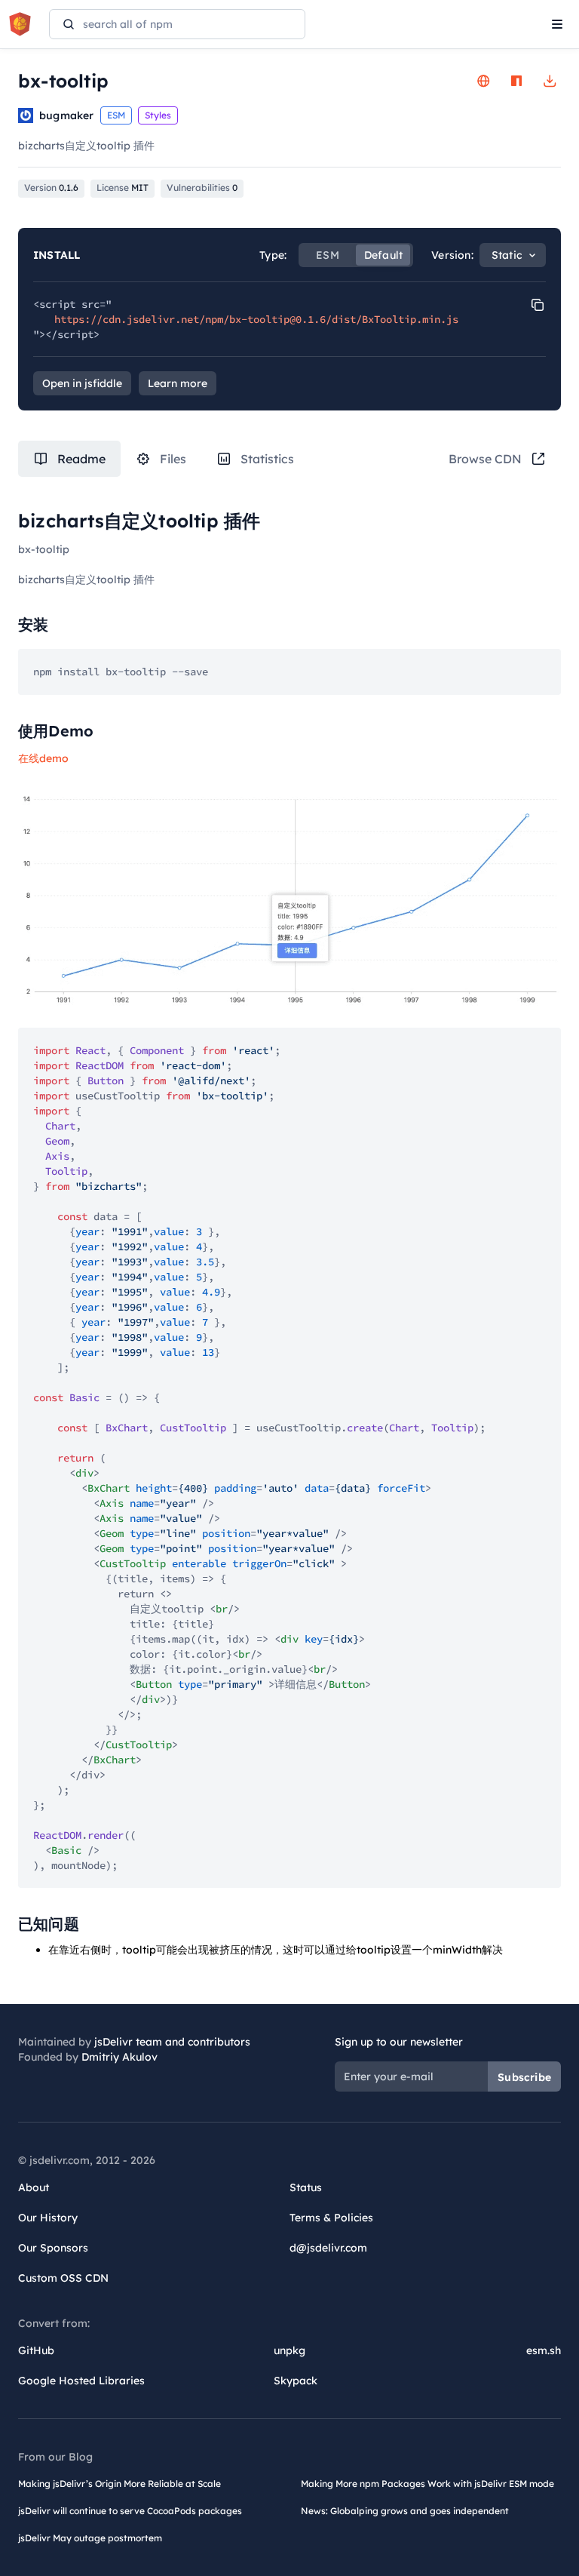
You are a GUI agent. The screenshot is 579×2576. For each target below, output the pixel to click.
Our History (48, 2218)
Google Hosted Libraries (81, 2381)
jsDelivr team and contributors (172, 2042)
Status (306, 2187)
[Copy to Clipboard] (538, 305)
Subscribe (524, 2077)
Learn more (178, 383)
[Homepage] (483, 81)
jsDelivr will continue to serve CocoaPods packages (130, 2511)
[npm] (516, 81)
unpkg (289, 2350)
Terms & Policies (331, 2218)
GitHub (36, 2350)
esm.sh (544, 2350)
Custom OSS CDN (63, 2278)
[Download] (550, 81)
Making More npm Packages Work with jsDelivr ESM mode (427, 2484)
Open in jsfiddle (82, 383)
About (34, 2187)
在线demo (43, 758)
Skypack (296, 2381)
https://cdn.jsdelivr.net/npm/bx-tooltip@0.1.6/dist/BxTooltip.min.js (256, 319)
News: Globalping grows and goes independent (405, 2511)
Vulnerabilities (202, 188)
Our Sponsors (53, 2248)
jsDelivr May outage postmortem (90, 2538)
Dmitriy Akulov (119, 2057)
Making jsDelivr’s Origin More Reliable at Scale (119, 2484)
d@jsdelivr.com (328, 2248)
